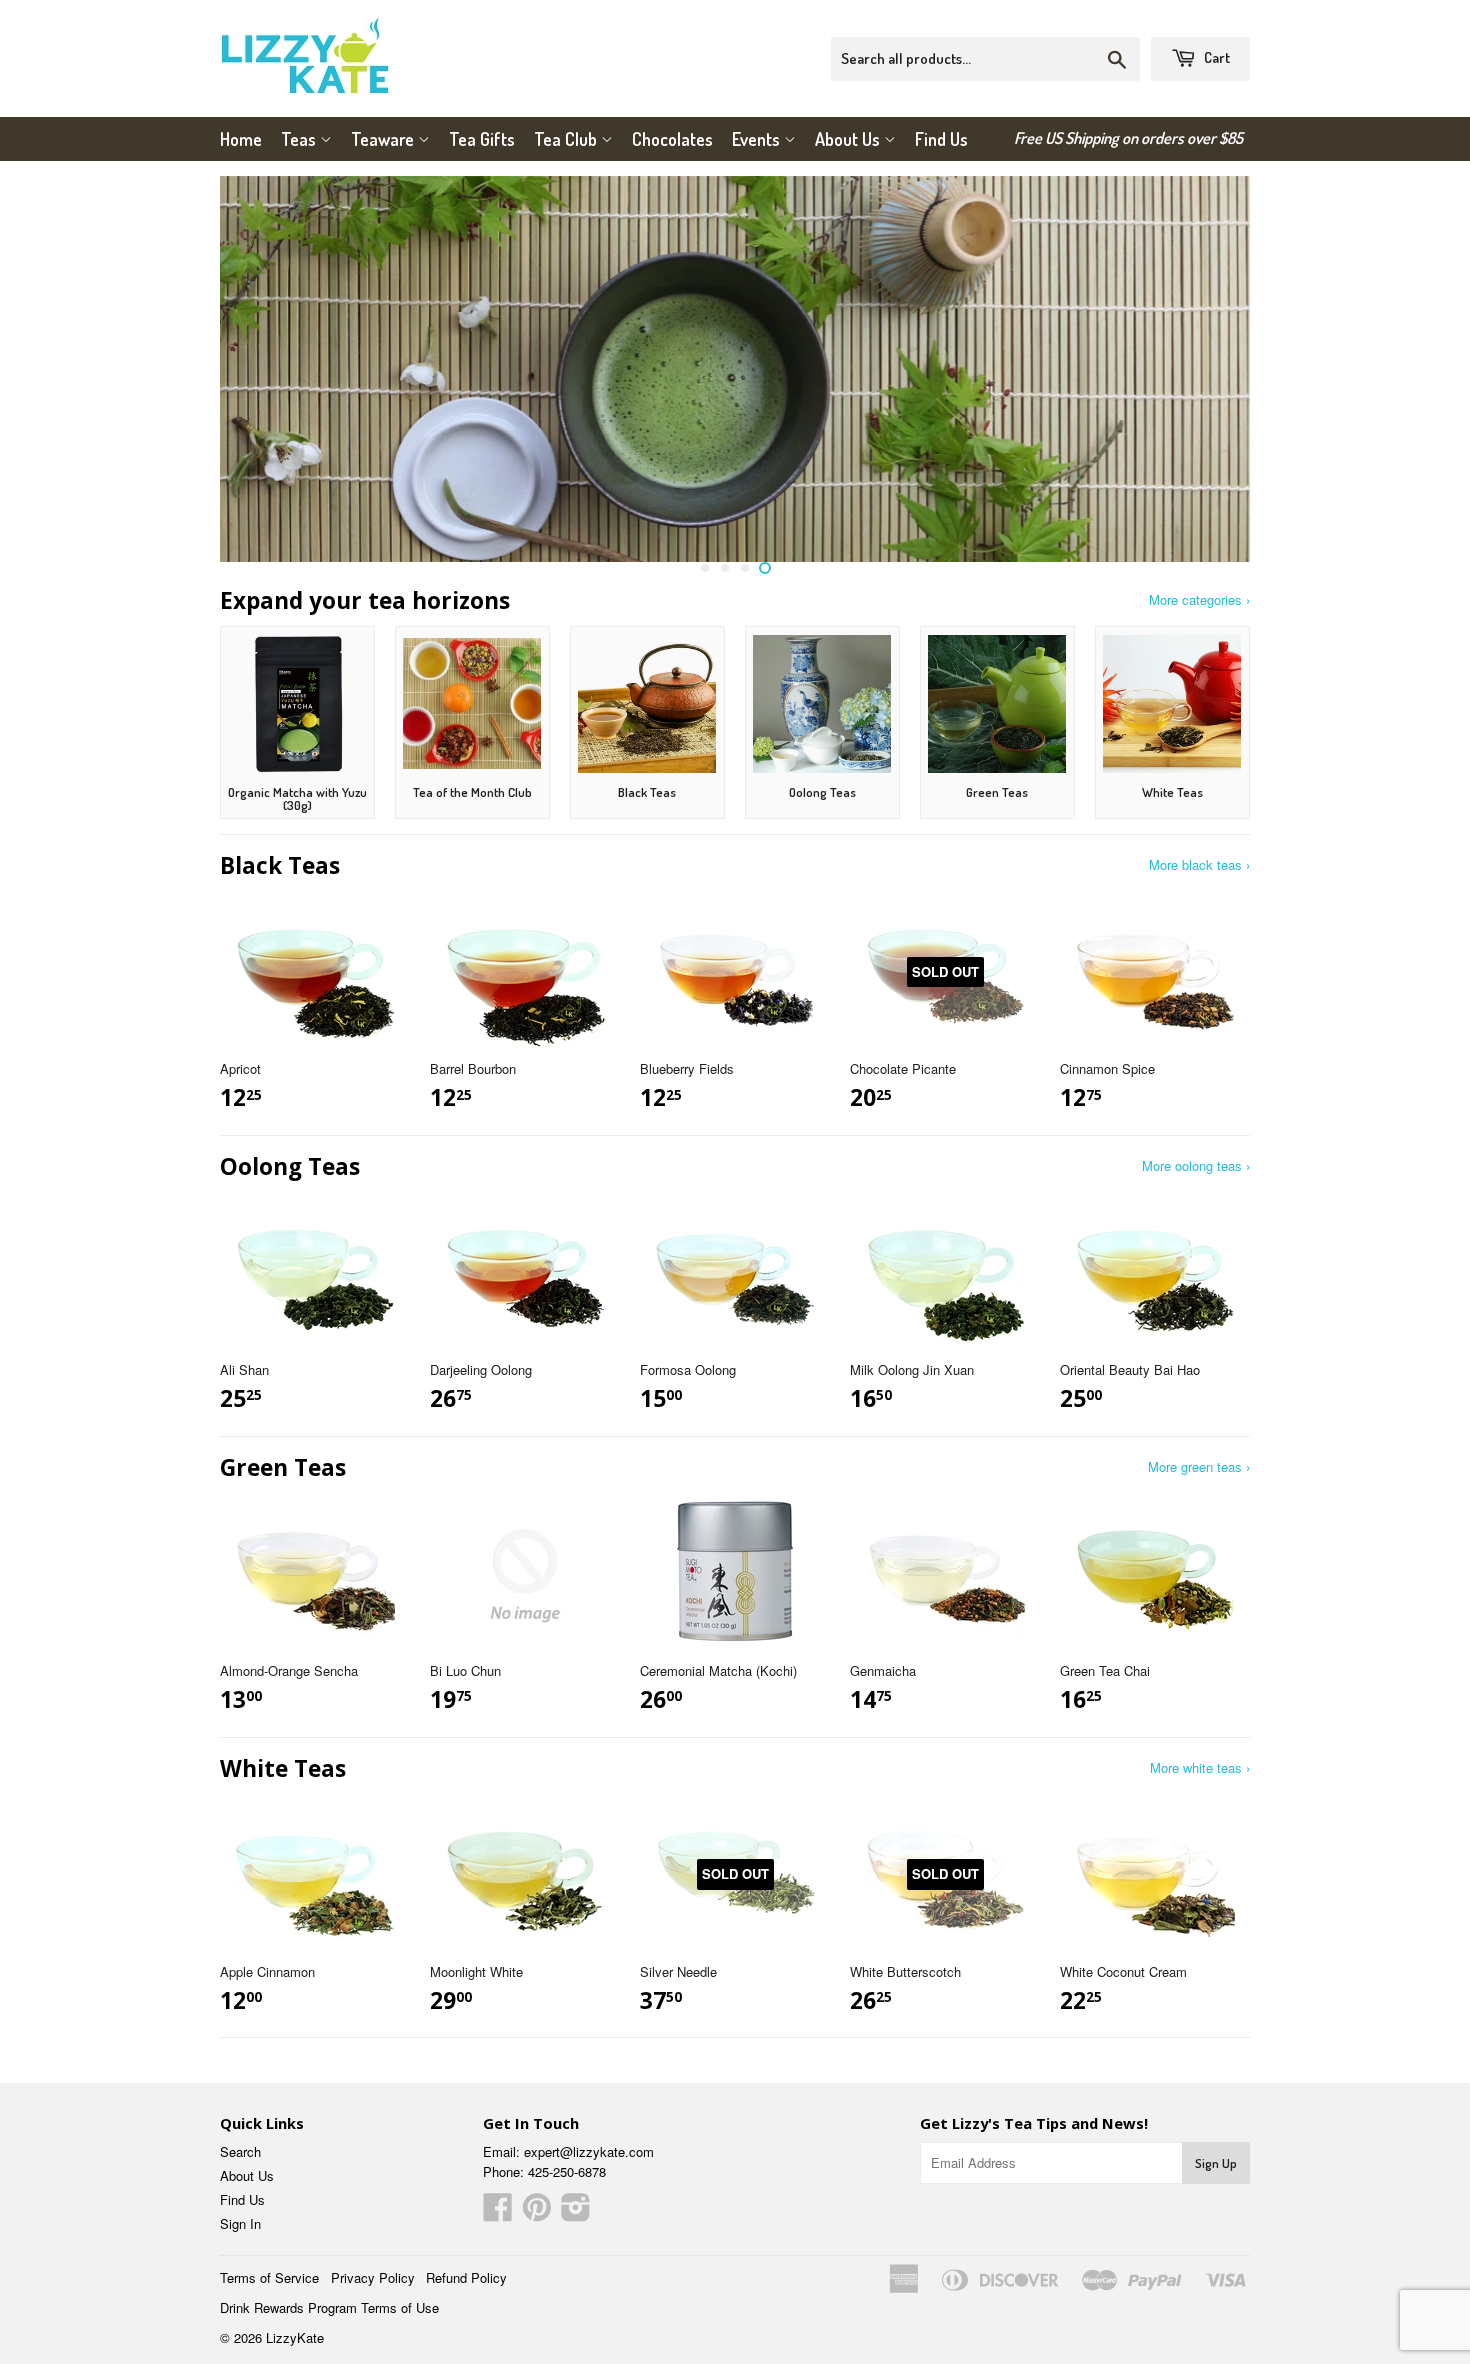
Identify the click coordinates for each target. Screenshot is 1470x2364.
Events (758, 139)
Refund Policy (466, 2277)
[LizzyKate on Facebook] (498, 2213)
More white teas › (1200, 1767)
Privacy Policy (373, 2277)
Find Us (941, 139)
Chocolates (672, 139)
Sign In (240, 2223)
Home (241, 139)
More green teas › (1199, 1466)
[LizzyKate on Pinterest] (537, 2213)
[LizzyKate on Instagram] (576, 2213)
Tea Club (567, 139)
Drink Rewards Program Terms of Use (329, 2307)
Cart (1215, 57)
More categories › (1199, 599)
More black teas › (1199, 864)
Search (240, 2151)
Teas (300, 139)
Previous (262, 369)
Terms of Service (269, 2277)
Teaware (384, 139)
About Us (849, 139)
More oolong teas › (1196, 1165)
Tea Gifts (482, 139)
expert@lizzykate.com (589, 2151)
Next (1207, 369)
